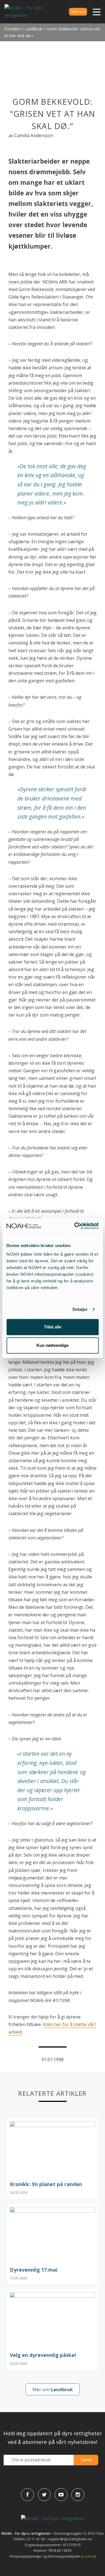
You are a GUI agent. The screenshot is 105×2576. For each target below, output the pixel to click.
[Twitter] (44, 2495)
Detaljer (80, 1309)
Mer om (53, 2389)
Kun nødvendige (53, 1345)
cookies (88, 2556)
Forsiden (12, 29)
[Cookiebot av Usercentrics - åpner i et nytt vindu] (75, 1226)
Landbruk (34, 29)
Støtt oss (78, 12)
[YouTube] (61, 2495)
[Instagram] (78, 2495)
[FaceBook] (27, 2495)
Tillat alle (53, 1327)
